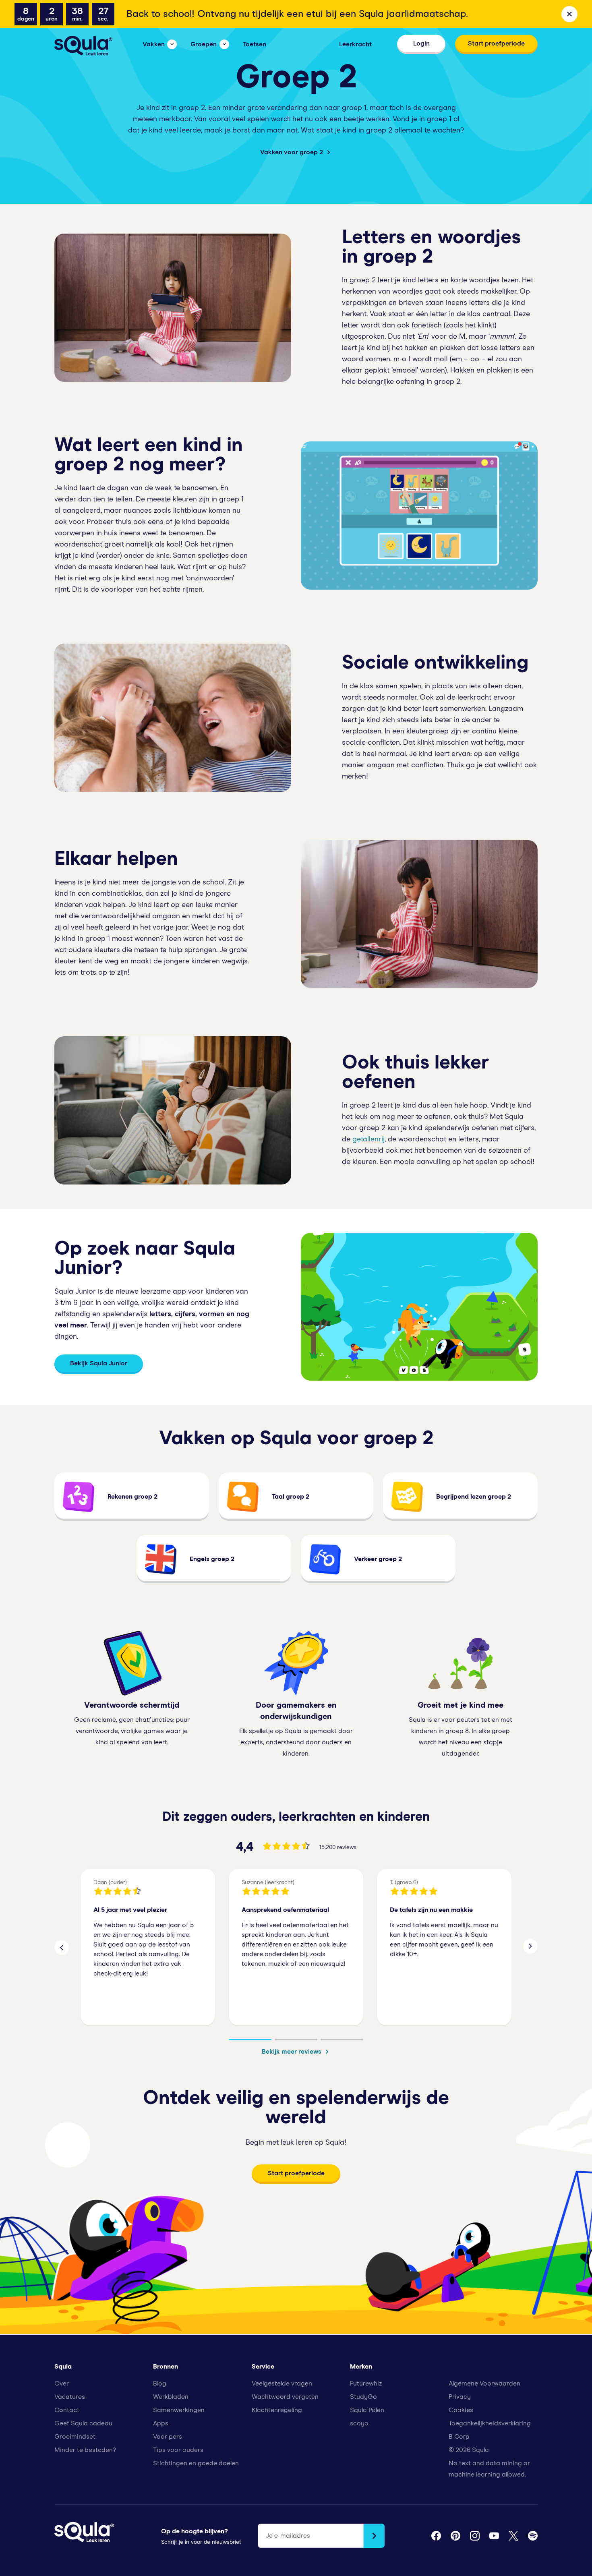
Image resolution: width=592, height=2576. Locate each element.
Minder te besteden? (85, 2450)
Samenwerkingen (179, 2410)
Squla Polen (367, 2410)
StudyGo (363, 2397)
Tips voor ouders (178, 2450)
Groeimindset (75, 2437)
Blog (160, 2383)
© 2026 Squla (469, 2450)
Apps (161, 2423)
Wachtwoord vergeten (285, 2397)
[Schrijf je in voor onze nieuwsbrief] (374, 2536)
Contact (67, 2410)
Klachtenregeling (277, 2410)
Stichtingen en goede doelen (196, 2463)
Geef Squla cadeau (83, 2423)
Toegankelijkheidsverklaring (490, 2423)
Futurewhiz (366, 2383)
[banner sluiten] (569, 14)
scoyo (359, 2423)
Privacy (460, 2397)
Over (62, 2383)
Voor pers (168, 2437)
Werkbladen (171, 2397)
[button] (62, 1947)
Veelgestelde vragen (282, 2383)
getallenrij (368, 1139)
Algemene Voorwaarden (484, 2383)
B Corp (459, 2437)
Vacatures (70, 2397)
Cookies (461, 2410)
